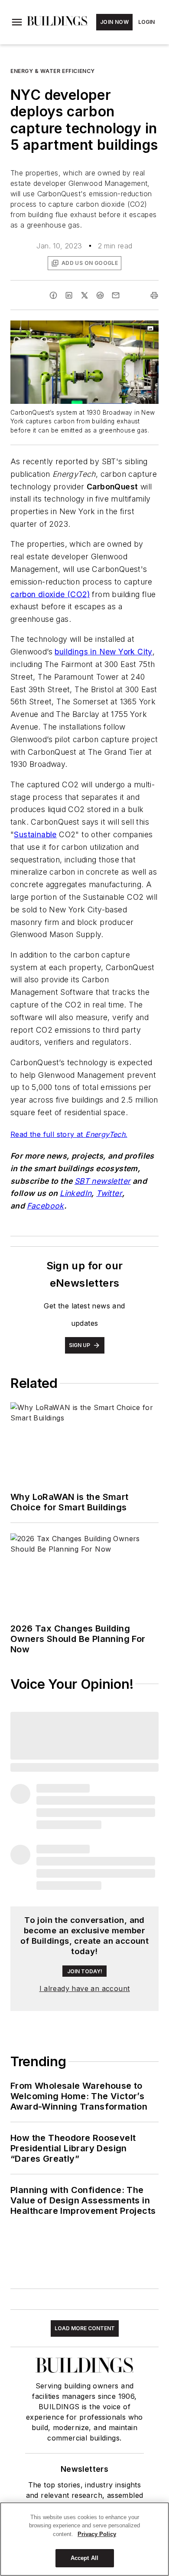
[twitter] (84, 295)
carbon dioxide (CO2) (50, 594)
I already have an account (85, 1988)
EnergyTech (105, 1134)
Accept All (84, 2558)
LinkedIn (76, 1193)
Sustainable (35, 834)
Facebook (45, 1206)
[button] (17, 22)
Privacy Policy (97, 2534)
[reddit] (100, 295)
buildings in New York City (103, 652)
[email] (116, 295)
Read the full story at (48, 1134)
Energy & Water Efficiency (53, 71)
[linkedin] (69, 295)
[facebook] (53, 295)
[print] (154, 295)
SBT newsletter (103, 1181)
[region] (84, 2539)
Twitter (109, 1193)
